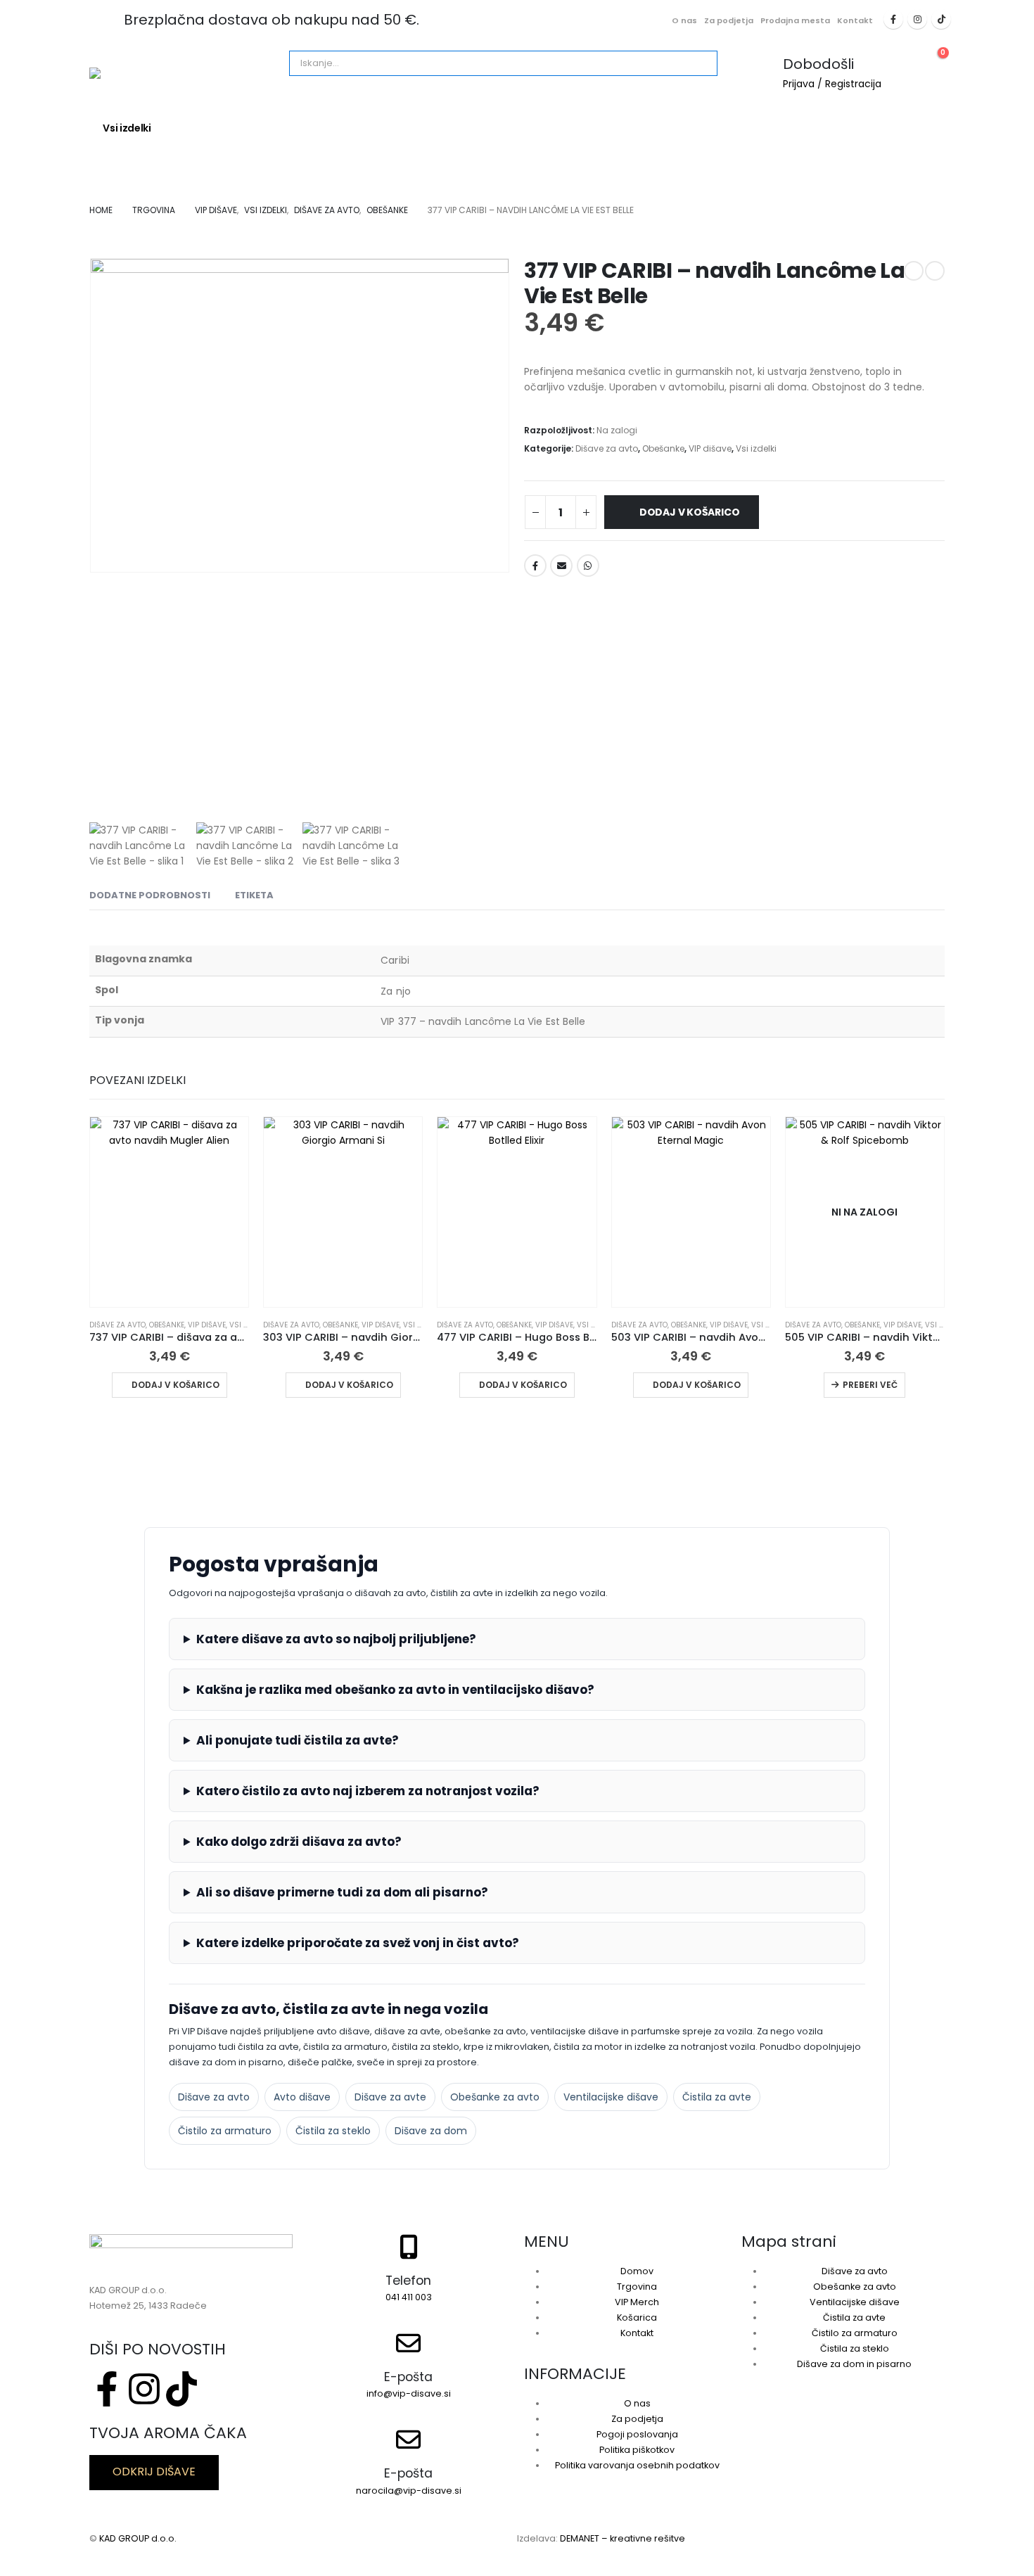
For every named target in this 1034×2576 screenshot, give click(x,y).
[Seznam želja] (902, 60)
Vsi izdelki (127, 128)
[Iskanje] (450, 63)
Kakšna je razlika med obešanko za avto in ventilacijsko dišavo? (395, 1690)
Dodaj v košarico (690, 512)
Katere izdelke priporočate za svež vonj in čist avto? (358, 1943)
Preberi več (870, 1385)
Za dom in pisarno (324, 128)
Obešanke (663, 448)
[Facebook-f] (107, 2389)
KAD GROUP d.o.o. (138, 2538)
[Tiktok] (941, 19)
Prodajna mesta (795, 20)
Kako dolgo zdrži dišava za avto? (299, 1842)
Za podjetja (729, 20)
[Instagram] (917, 19)
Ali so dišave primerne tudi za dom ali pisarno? (342, 1892)
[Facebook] (893, 19)
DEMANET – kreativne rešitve (623, 2538)
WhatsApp (588, 566)
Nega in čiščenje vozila (611, 128)
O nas (684, 20)
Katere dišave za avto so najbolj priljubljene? (336, 1639)
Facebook (535, 566)
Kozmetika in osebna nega (462, 128)
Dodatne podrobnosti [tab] (150, 895)
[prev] (914, 271)
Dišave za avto (215, 128)
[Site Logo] (184, 73)
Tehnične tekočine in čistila (759, 128)
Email (561, 566)
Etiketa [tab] (254, 895)
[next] (935, 271)
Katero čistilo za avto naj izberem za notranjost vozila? (368, 1791)
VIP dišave (710, 448)
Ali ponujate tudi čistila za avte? (298, 1740)
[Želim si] (618, 560)
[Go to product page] (169, 1212)
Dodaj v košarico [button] (175, 1385)
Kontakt (855, 20)
